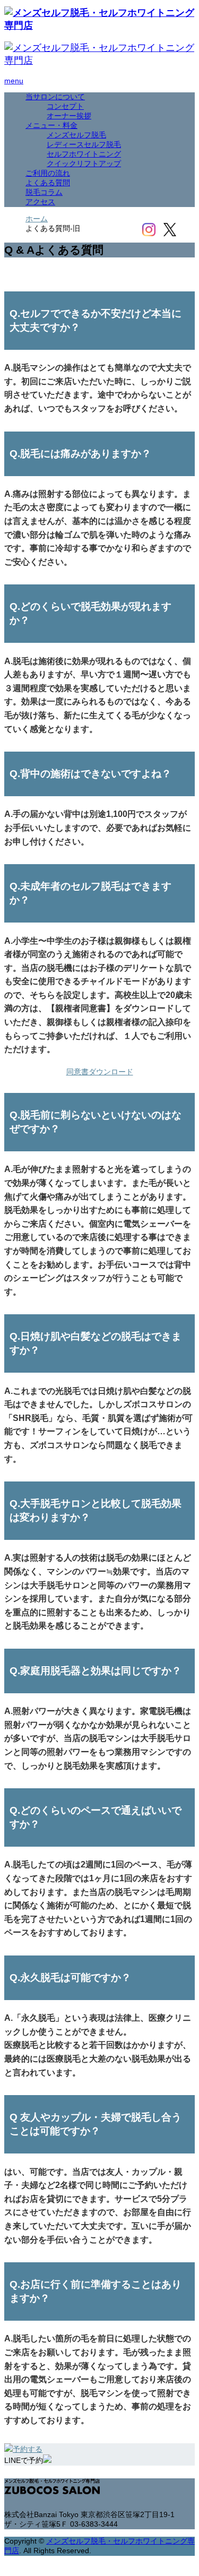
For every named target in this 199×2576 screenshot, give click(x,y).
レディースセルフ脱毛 (84, 144)
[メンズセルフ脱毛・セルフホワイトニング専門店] (99, 25)
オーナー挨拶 (69, 116)
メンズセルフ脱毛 (76, 135)
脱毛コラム (44, 192)
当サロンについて (55, 97)
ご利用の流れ (48, 173)
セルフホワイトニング (84, 154)
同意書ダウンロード (100, 1072)
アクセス (40, 202)
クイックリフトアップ (84, 163)
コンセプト (65, 106)
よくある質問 (48, 183)
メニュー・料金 (51, 125)
